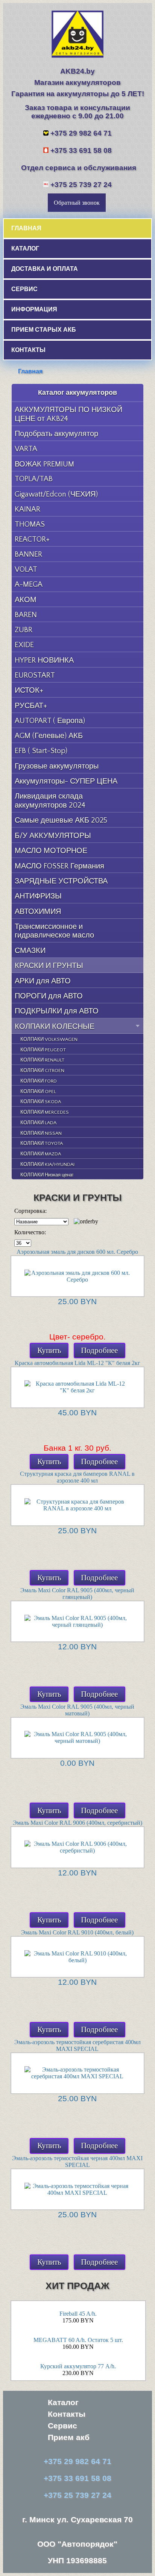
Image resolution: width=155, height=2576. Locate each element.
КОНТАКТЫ (28, 350)
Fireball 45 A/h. (78, 2314)
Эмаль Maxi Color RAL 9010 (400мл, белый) (77, 1932)
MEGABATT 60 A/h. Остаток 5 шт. (78, 2340)
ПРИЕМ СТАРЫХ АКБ (44, 329)
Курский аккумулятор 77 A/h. (78, 2366)
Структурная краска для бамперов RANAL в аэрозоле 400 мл (77, 1477)
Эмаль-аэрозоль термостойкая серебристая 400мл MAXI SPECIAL (77, 2045)
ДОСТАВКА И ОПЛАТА (45, 269)
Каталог (63, 2402)
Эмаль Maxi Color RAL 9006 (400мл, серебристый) (77, 1823)
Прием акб (69, 2437)
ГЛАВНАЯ (26, 228)
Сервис (62, 2426)
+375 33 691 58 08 (81, 150)
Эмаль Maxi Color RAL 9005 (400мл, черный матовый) (77, 1710)
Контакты (67, 2414)
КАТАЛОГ (25, 248)
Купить (49, 1350)
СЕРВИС (24, 289)
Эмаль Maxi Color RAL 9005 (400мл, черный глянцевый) (77, 1594)
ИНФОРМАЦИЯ (34, 309)
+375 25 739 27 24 (81, 185)
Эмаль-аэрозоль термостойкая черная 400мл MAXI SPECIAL (77, 2162)
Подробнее (99, 1350)
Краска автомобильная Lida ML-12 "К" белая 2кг (77, 1363)
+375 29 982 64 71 (81, 133)
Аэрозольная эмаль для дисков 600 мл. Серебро (77, 1252)
